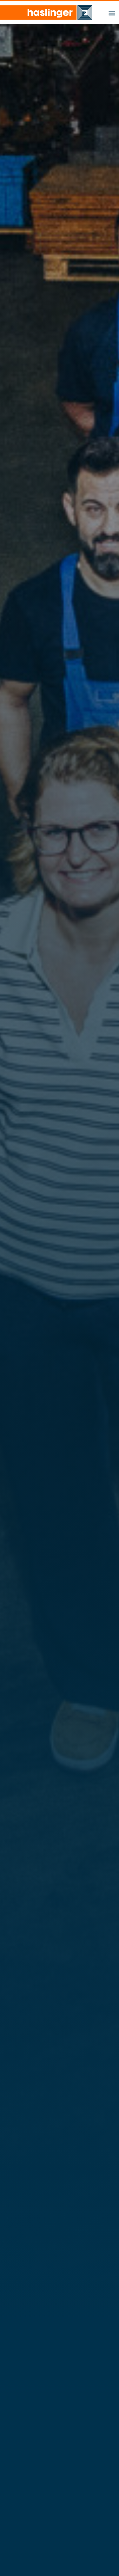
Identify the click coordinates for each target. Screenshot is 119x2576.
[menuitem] (112, 12)
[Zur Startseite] (46, 13)
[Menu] (112, 12)
